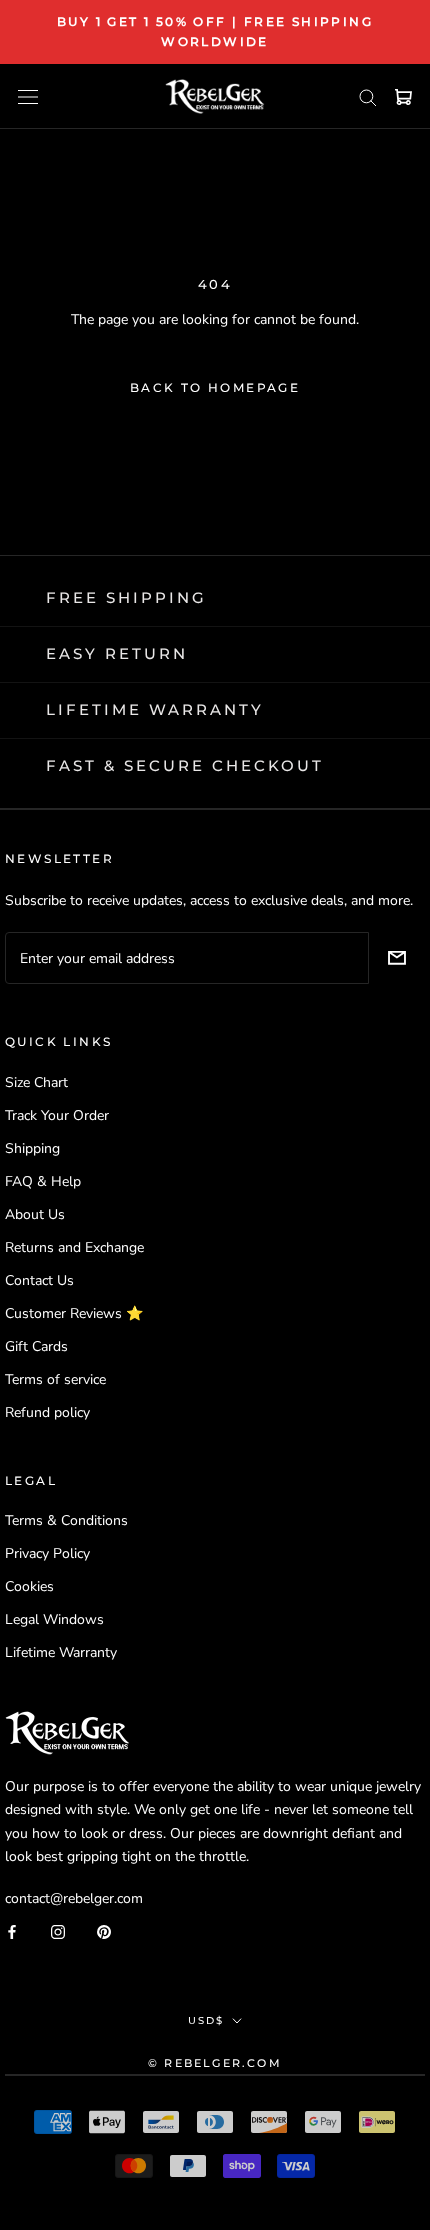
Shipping (32, 1148)
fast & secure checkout (185, 765)
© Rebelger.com (215, 2063)
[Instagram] (58, 1931)
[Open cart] (403, 97)
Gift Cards (36, 1346)
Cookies (29, 1586)
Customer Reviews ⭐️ (74, 1313)
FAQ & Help (43, 1181)
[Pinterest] (104, 1931)
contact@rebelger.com (74, 1898)
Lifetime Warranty (61, 1652)
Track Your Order (57, 1115)
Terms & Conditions (66, 1520)
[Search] (368, 96)
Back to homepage (215, 387)
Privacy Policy (47, 1553)
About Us (35, 1214)
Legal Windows (54, 1619)
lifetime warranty (155, 709)
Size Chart (36, 1082)
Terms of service (55, 1379)
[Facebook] (12, 1931)
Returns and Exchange (74, 1247)
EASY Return (117, 653)
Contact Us (39, 1280)
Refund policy (47, 1412)
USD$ (206, 2020)
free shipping (126, 597)
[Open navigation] (28, 96)
